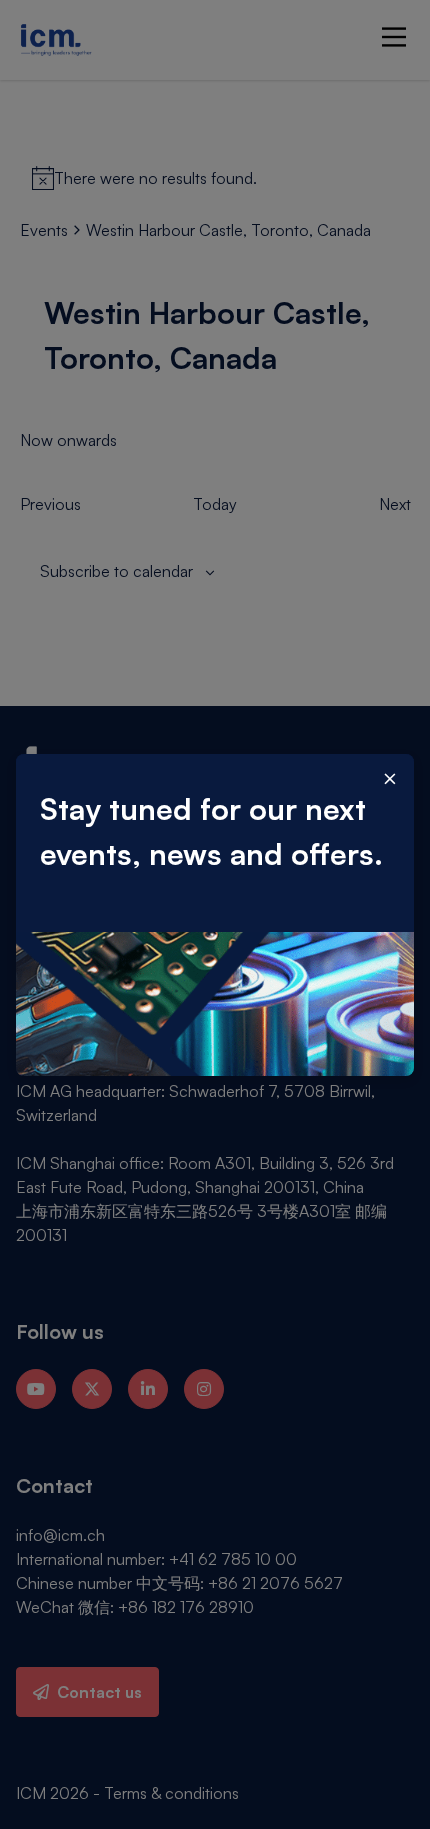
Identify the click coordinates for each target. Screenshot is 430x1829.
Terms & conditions (171, 1793)
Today (215, 504)
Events (44, 230)
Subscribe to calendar (116, 571)
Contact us (99, 1692)
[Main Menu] (394, 37)
